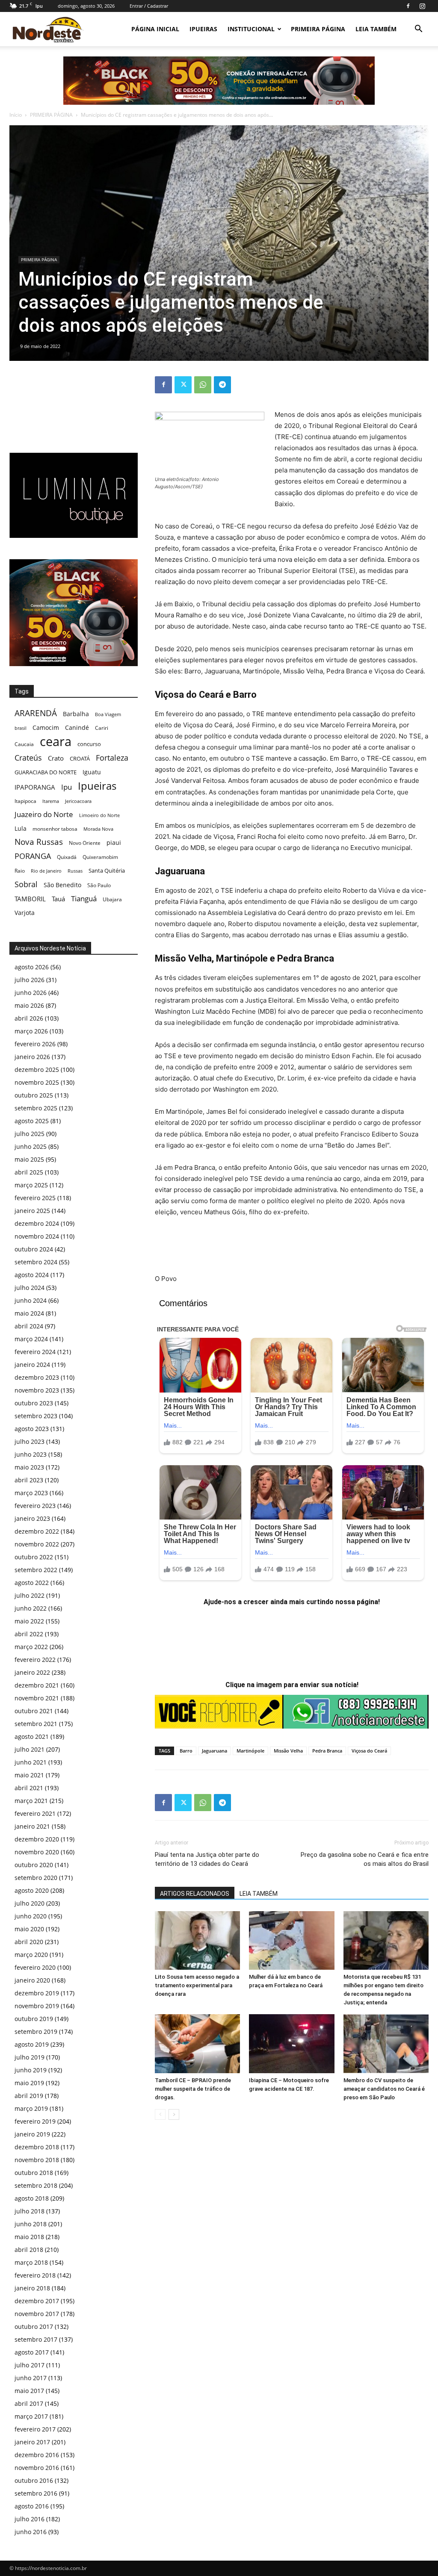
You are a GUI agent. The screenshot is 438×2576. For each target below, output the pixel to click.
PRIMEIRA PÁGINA (318, 29)
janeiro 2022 (32, 1672)
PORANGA (33, 856)
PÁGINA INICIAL (155, 29)
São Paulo (99, 885)
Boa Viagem (108, 714)
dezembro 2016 (37, 2455)
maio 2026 (29, 1005)
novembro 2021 (37, 1698)
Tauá (58, 899)
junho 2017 (31, 2378)
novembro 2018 (37, 2160)
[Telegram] (222, 385)
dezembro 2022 (37, 1531)
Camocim (46, 727)
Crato (56, 758)
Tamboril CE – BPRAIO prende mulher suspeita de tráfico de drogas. (193, 2089)
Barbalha (76, 714)
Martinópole (250, 1751)
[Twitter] (183, 385)
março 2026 (31, 1031)
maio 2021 (29, 1775)
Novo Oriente (85, 843)
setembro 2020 (36, 1878)
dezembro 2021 (37, 1685)
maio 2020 (29, 1929)
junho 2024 (31, 1300)
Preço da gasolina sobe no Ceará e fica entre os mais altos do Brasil (365, 1859)
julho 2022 (30, 1595)
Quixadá (67, 857)
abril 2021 (29, 1788)
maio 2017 (29, 2391)
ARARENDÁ (36, 713)
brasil (21, 728)
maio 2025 (29, 1159)
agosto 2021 (32, 1737)
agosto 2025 (32, 1121)
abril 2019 (29, 2096)
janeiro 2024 (32, 1365)
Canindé (77, 727)
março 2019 (31, 2108)
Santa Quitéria (107, 870)
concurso (89, 744)
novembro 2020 (37, 1852)
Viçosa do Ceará (369, 1751)
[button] (418, 30)
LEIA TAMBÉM (376, 29)
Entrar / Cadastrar (149, 6)
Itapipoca (25, 801)
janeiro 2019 (32, 2134)
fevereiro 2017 (35, 2429)
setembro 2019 (36, 2032)
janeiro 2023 (32, 1518)
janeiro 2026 (32, 1057)
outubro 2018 (34, 2173)
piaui (114, 842)
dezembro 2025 (37, 1070)
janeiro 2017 (32, 2442)
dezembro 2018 (37, 2147)
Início (16, 115)
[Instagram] (422, 6)
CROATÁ (80, 758)
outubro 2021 (34, 1711)
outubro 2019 (34, 2019)
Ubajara (112, 899)
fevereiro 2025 (35, 1198)
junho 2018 (31, 2224)
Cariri (102, 728)
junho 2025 (31, 1146)
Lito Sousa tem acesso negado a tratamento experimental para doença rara (197, 1985)
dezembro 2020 (37, 1839)
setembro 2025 (36, 1108)
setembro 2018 (36, 2185)
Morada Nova (98, 829)
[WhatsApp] (203, 385)
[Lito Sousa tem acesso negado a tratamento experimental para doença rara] (197, 1940)
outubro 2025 (34, 1095)
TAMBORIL (30, 899)
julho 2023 (30, 1441)
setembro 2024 (36, 1262)
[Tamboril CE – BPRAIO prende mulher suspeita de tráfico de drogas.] (197, 2043)
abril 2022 (29, 1634)
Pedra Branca (327, 1751)
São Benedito (62, 885)
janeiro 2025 (32, 1211)
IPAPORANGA (35, 787)
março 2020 (31, 1955)
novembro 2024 (37, 1236)
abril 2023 (29, 1480)
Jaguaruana (215, 1751)
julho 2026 (30, 980)
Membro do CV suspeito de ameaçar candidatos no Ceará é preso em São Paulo (384, 2089)
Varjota (25, 913)
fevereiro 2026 (35, 1044)
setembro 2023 (36, 1416)
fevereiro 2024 (35, 1352)
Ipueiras (97, 786)
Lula (21, 828)
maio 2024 (29, 1313)
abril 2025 (29, 1172)
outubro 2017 (34, 2327)
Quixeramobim (100, 857)
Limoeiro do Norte (99, 815)
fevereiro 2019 (35, 2121)
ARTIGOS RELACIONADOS (195, 1894)
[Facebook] (408, 6)
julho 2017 (30, 2365)
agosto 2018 (32, 2198)
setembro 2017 (36, 2339)
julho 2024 (30, 1288)
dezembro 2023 (37, 1377)
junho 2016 (31, 2532)
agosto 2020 (32, 1890)
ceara (56, 742)
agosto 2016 (32, 2506)
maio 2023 (29, 1467)
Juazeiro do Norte (44, 814)
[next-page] (174, 2114)
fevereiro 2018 (35, 2275)
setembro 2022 (36, 1570)
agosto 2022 (32, 1583)
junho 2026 (31, 993)
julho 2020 (30, 1903)
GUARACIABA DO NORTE (46, 772)
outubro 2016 (34, 2480)
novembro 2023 (37, 1390)
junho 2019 (31, 2070)
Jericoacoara (78, 801)
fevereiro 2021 (35, 1813)
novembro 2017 (37, 2314)
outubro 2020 (34, 1865)
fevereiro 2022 (35, 1660)
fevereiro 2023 (35, 1506)
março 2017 (31, 2416)
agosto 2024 (32, 1275)
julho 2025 (30, 1134)
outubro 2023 (34, 1403)
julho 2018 (30, 2211)
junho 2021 (31, 1762)
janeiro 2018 (32, 2288)
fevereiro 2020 (35, 1967)
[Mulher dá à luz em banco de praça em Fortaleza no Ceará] (292, 1940)
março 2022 (31, 1647)
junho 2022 (31, 1608)
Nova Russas (39, 842)
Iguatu (92, 772)
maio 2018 (29, 2237)
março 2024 (31, 1339)
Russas (75, 871)
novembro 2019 (37, 2006)
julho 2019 (30, 2057)
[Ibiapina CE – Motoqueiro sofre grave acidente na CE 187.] (292, 2043)
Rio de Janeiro (46, 871)
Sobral (26, 884)
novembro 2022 (37, 1544)
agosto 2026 (32, 967)
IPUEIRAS (203, 29)
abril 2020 (29, 1942)
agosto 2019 (32, 2044)
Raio (20, 871)
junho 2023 (31, 1454)
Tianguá (84, 899)
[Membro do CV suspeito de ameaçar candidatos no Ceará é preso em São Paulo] (386, 2043)
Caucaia (24, 744)
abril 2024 (29, 1326)
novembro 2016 (37, 2468)
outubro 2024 (34, 1249)
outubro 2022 (34, 1557)
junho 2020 (31, 1916)
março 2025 (31, 1185)
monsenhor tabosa (55, 829)
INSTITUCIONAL (251, 29)
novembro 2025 (37, 1082)
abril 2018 (29, 2250)
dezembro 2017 (37, 2301)
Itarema (51, 801)
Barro (186, 1751)
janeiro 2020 (32, 1980)
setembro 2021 (36, 1724)
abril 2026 (29, 1018)
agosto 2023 (32, 1429)
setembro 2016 (36, 2493)
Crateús (28, 757)
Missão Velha (288, 1751)
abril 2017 (29, 2403)
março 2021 (31, 1801)
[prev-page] (160, 2114)
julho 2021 (30, 1749)
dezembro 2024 (37, 1223)
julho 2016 (30, 2519)
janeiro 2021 (32, 1826)
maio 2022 (29, 1621)
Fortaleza (112, 758)
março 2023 (31, 1493)
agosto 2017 (32, 2352)
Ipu (67, 787)
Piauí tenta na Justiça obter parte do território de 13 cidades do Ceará (207, 1859)
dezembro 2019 (37, 1993)
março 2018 (31, 2262)
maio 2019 (29, 2083)
